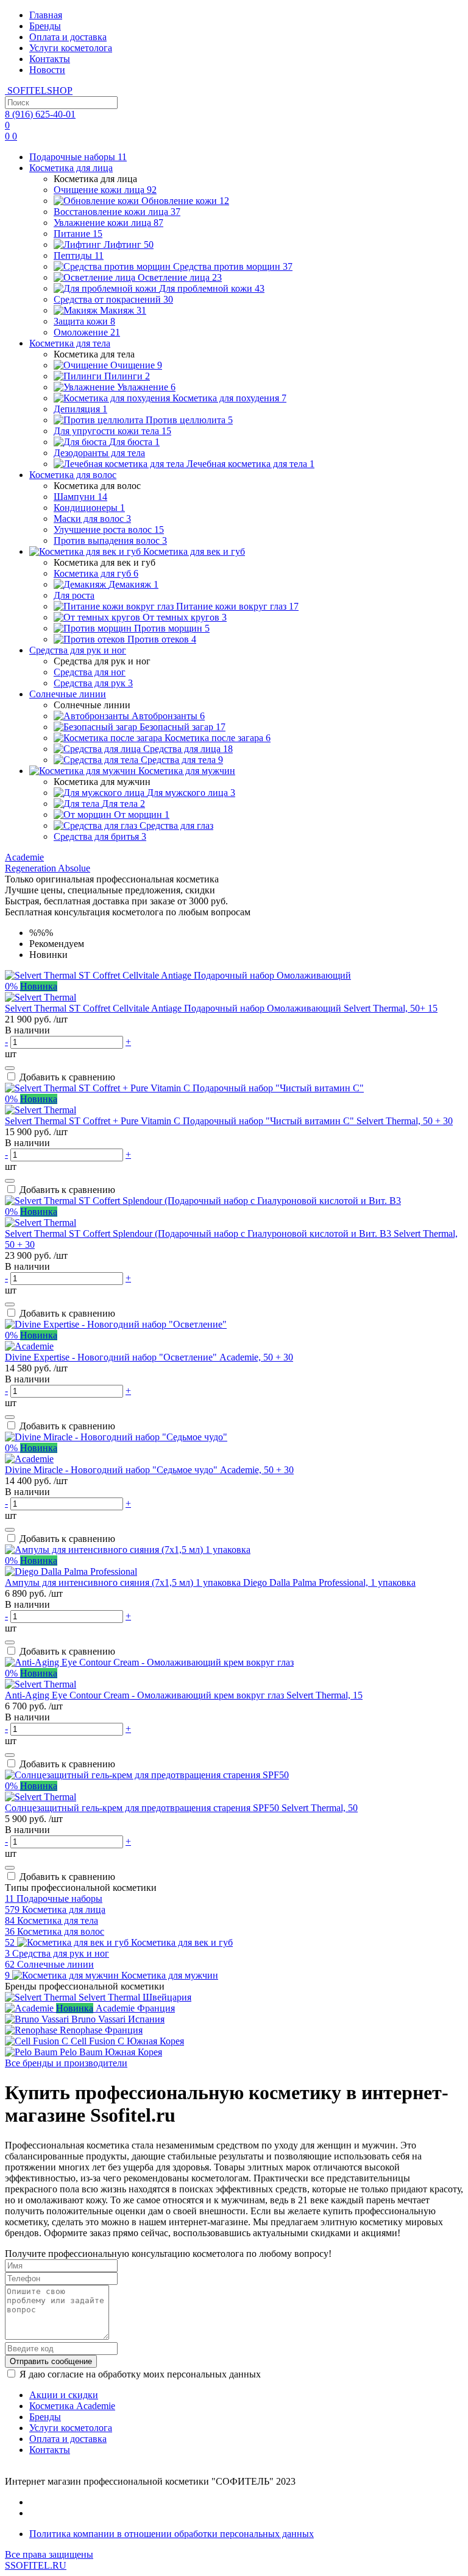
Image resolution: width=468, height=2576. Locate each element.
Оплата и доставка (68, 37)
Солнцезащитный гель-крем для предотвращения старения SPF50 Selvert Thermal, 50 (181, 1808)
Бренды (45, 26)
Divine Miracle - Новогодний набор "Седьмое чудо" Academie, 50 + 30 (149, 1470)
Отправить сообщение (51, 2361)
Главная (46, 15)
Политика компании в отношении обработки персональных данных (172, 2534)
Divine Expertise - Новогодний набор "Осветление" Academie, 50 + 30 (149, 1357)
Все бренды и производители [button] (66, 2063)
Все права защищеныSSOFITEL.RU (49, 2560)
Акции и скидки (64, 2395)
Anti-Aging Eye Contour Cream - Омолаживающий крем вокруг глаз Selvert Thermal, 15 (184, 1695)
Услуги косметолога (71, 48)
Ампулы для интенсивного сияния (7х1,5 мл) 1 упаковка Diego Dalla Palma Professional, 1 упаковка (210, 1582)
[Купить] (10, 1068)
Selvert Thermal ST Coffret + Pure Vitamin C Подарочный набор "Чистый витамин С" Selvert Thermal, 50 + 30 (229, 1121)
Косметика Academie (72, 2406)
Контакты (50, 59)
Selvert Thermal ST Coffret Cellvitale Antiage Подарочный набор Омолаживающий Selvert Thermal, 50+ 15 (221, 1008)
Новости (47, 70)
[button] (24, 857)
